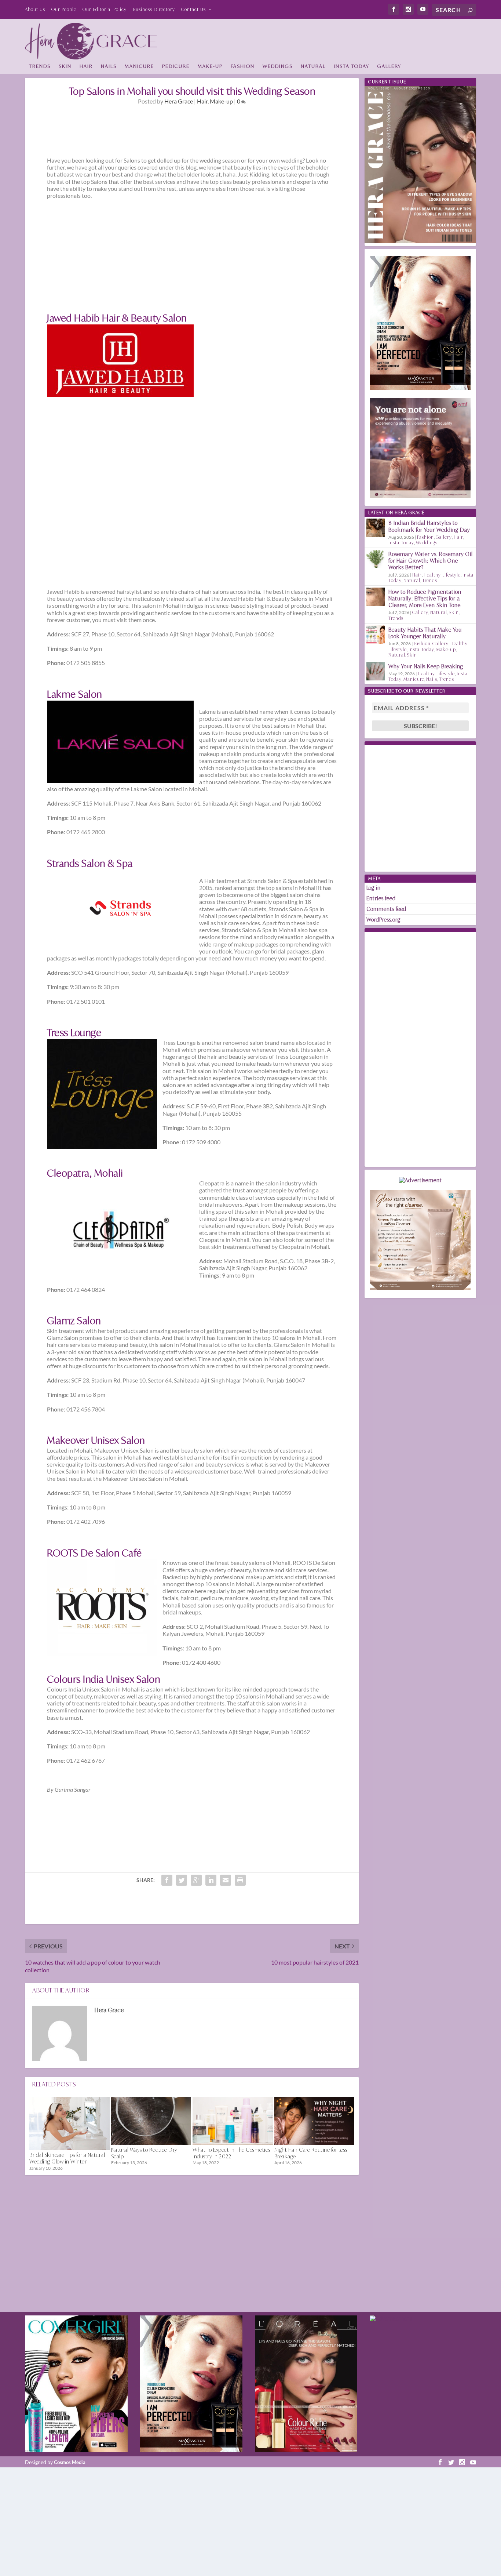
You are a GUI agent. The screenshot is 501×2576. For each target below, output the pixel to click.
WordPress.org (383, 920)
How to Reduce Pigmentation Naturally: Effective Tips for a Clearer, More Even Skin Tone (425, 598)
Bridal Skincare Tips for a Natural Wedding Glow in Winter (67, 2158)
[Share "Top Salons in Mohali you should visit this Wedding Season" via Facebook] (167, 1880)
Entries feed (381, 898)
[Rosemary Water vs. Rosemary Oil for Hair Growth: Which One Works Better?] (376, 559)
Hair (86, 66)
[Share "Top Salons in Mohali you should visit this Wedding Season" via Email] (226, 1880)
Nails (109, 66)
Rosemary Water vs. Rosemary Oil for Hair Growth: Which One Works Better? (431, 561)
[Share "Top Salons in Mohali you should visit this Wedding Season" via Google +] (196, 1880)
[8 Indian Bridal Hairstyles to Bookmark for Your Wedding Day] (376, 528)
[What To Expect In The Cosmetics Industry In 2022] (233, 2121)
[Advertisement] (343, 39)
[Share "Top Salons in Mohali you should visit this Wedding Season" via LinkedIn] (211, 1880)
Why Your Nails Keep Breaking (426, 666)
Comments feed (386, 909)
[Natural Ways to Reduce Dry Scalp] (151, 2121)
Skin (65, 66)
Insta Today (352, 66)
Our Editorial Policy (105, 9)
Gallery (389, 66)
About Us (35, 9)
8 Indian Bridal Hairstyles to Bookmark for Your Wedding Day (429, 526)
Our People (64, 9)
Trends (40, 66)
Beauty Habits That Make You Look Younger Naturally (425, 633)
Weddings (278, 66)
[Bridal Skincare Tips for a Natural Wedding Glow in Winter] (70, 2123)
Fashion (243, 66)
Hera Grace (179, 101)
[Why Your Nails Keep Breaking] (376, 671)
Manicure (139, 66)
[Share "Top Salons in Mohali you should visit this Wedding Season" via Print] (240, 1880)
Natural (313, 66)
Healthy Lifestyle (442, 575)
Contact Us (193, 9)
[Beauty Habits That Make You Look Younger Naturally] (376, 635)
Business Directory (154, 9)
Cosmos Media (70, 2462)
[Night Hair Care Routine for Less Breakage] (315, 2121)
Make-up (210, 66)
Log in (374, 888)
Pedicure (176, 66)
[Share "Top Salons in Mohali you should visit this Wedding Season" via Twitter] (182, 1880)
